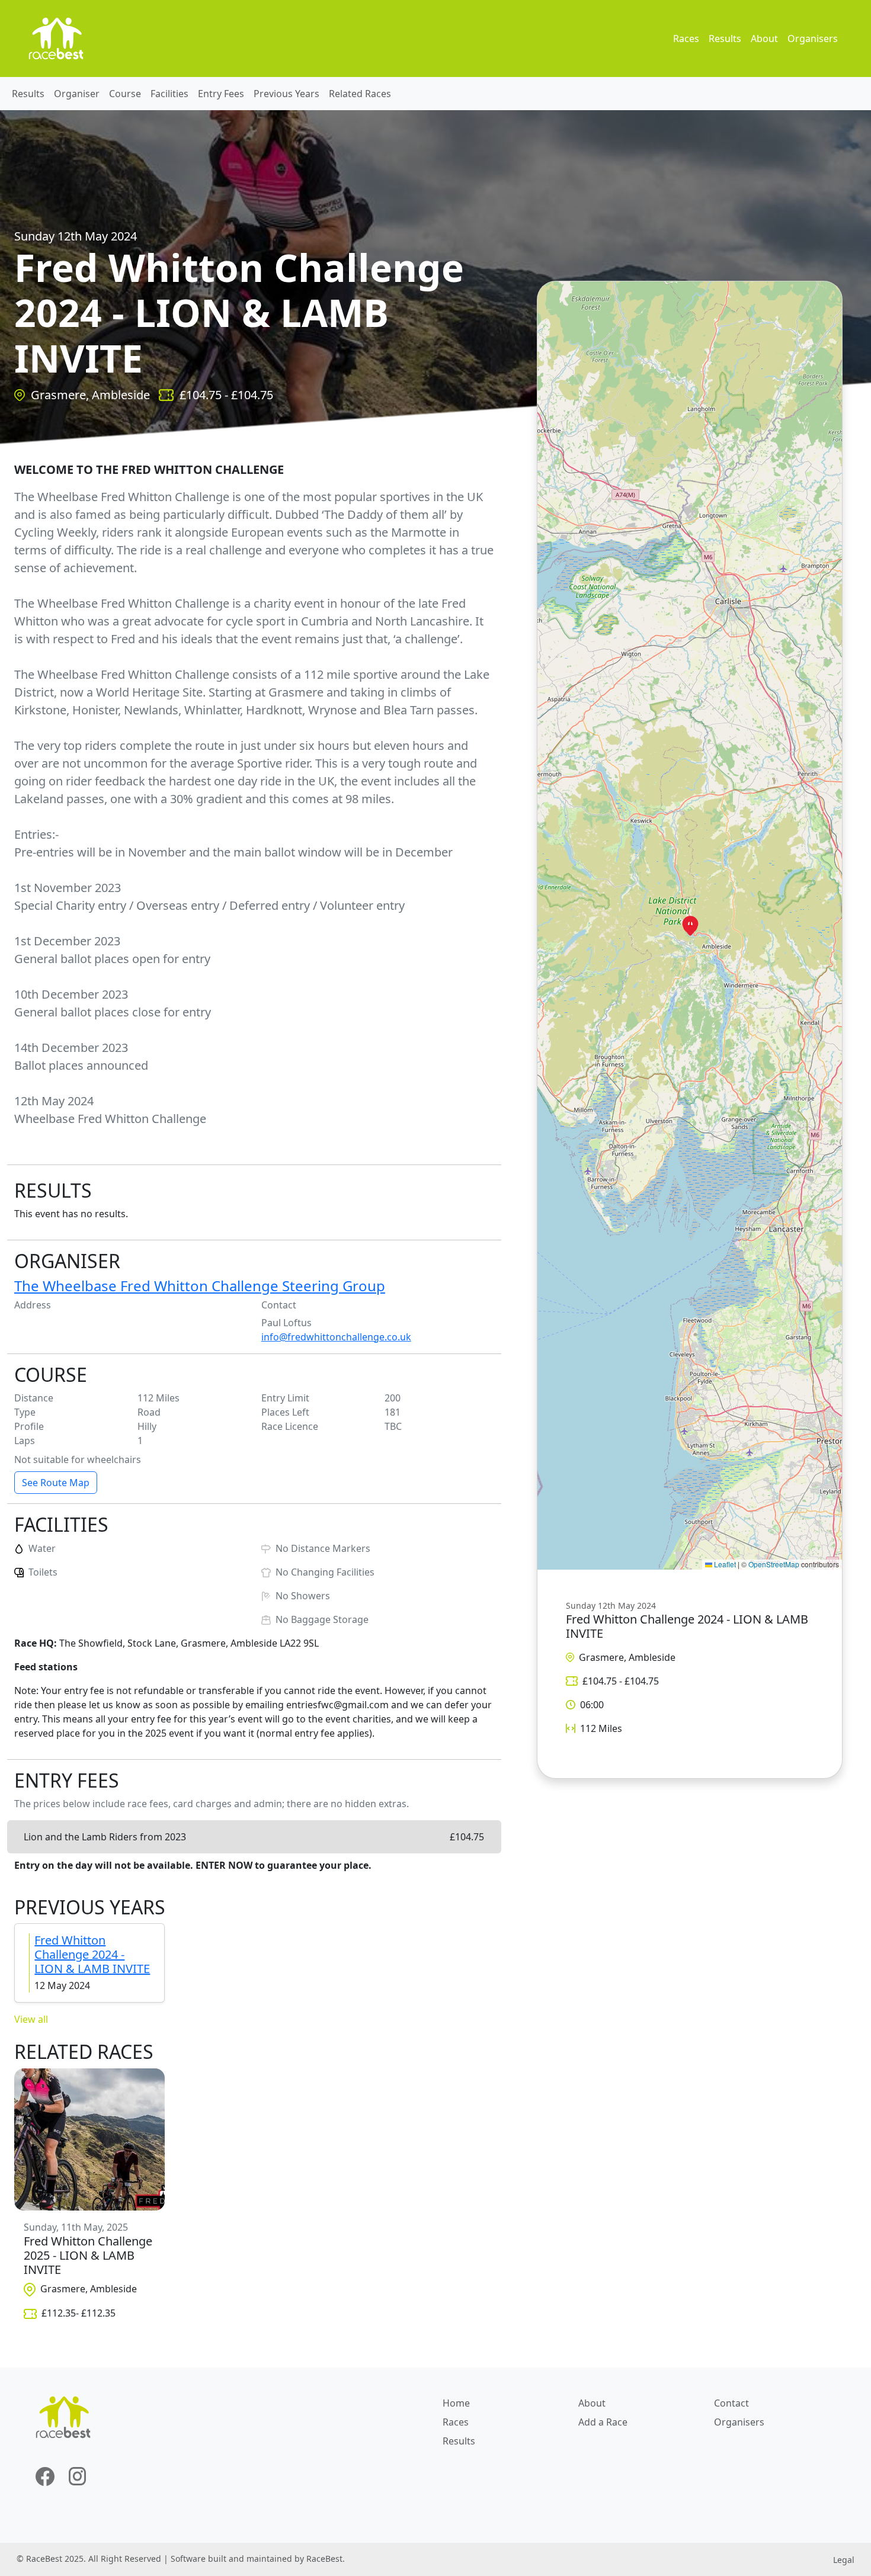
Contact (731, 2403)
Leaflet (724, 1564)
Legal (844, 2560)
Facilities (169, 94)
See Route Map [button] (56, 1483)
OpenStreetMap (774, 1564)
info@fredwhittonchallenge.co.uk (336, 1337)
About (764, 39)
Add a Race (603, 2422)
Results (725, 39)
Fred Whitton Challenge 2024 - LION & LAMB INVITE (92, 1954)
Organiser (77, 94)
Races (686, 39)
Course (125, 94)
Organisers (813, 39)
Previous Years (286, 94)
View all (31, 2019)
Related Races (360, 94)
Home (456, 2403)
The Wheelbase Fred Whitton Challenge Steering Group (200, 1286)
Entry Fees (221, 94)
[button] (690, 926)
